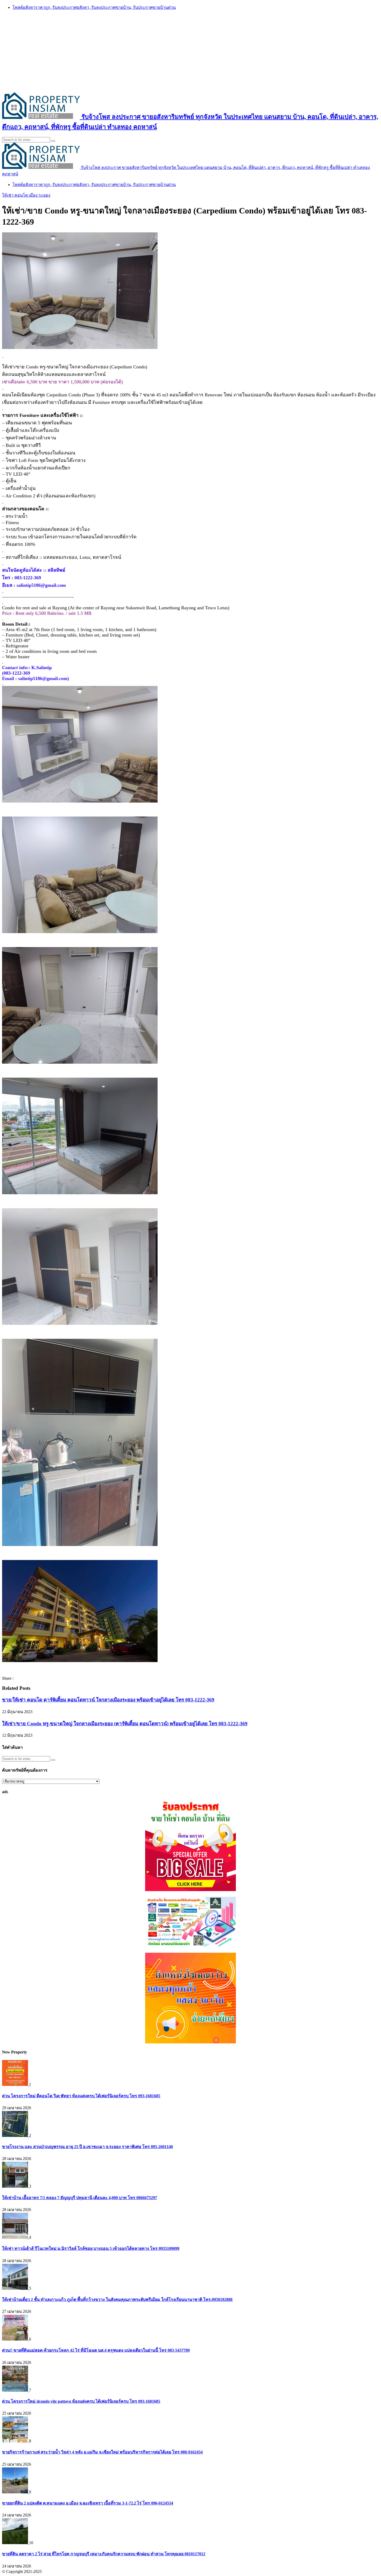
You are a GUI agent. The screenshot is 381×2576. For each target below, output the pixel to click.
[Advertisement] (190, 51)
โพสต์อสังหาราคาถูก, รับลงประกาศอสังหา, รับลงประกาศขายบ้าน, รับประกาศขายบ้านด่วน (94, 7)
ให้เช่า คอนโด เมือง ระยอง (26, 195)
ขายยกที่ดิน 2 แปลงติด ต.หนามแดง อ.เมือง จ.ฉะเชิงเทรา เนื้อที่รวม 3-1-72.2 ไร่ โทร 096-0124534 (88, 2503)
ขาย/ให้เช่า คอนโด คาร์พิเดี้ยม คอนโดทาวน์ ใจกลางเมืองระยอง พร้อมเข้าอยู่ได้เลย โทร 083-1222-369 (108, 1700)
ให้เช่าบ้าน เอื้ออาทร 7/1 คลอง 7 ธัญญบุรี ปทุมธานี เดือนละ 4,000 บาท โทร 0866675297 (80, 2198)
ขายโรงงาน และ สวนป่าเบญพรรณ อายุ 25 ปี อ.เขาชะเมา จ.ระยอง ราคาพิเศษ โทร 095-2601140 (87, 2147)
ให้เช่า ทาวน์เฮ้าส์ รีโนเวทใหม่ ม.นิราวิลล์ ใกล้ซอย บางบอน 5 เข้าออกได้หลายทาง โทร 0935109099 (91, 2248)
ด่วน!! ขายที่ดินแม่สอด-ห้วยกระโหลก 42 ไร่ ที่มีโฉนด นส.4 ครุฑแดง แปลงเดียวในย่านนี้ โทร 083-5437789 (96, 2350)
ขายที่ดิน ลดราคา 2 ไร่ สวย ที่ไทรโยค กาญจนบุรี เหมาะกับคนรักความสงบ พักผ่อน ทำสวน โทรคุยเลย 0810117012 (104, 2554)
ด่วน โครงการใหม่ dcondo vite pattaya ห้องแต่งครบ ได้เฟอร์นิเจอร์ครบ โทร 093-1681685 (81, 2401)
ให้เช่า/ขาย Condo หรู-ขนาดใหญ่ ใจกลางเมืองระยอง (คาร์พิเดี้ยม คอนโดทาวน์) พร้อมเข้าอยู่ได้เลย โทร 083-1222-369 (125, 1724)
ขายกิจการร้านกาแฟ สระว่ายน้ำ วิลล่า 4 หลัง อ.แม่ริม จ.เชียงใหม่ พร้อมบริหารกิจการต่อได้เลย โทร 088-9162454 (102, 2452)
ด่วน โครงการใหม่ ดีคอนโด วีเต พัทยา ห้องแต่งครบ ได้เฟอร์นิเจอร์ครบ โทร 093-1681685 (81, 2096)
